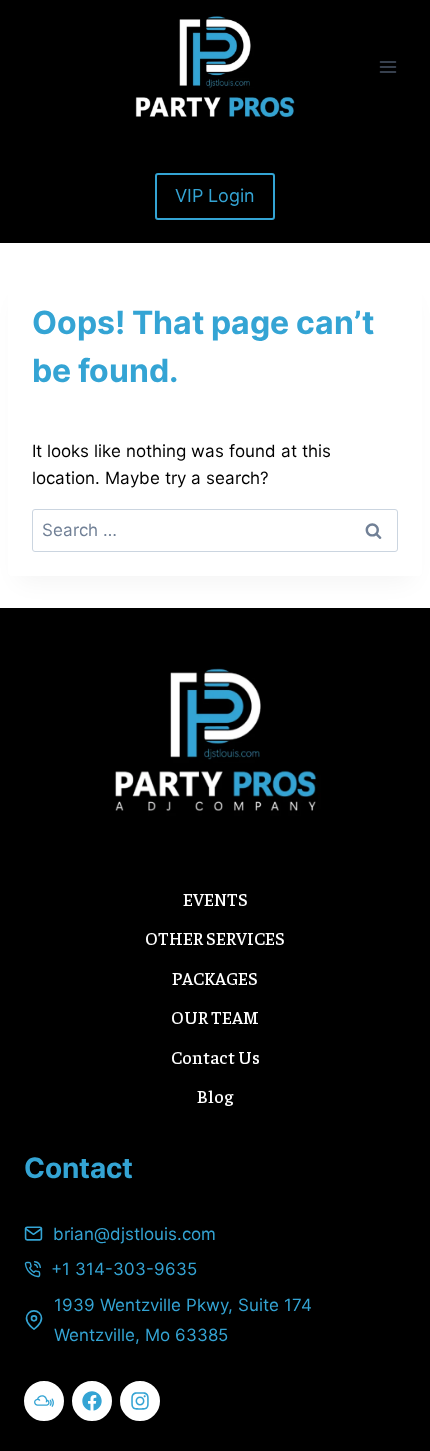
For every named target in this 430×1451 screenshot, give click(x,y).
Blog (215, 1095)
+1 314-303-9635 (124, 1269)
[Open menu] (387, 66)
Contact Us (215, 1056)
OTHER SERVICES (215, 937)
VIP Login (215, 195)
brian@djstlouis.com (134, 1234)
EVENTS (215, 898)
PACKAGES (215, 977)
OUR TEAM (215, 1016)
